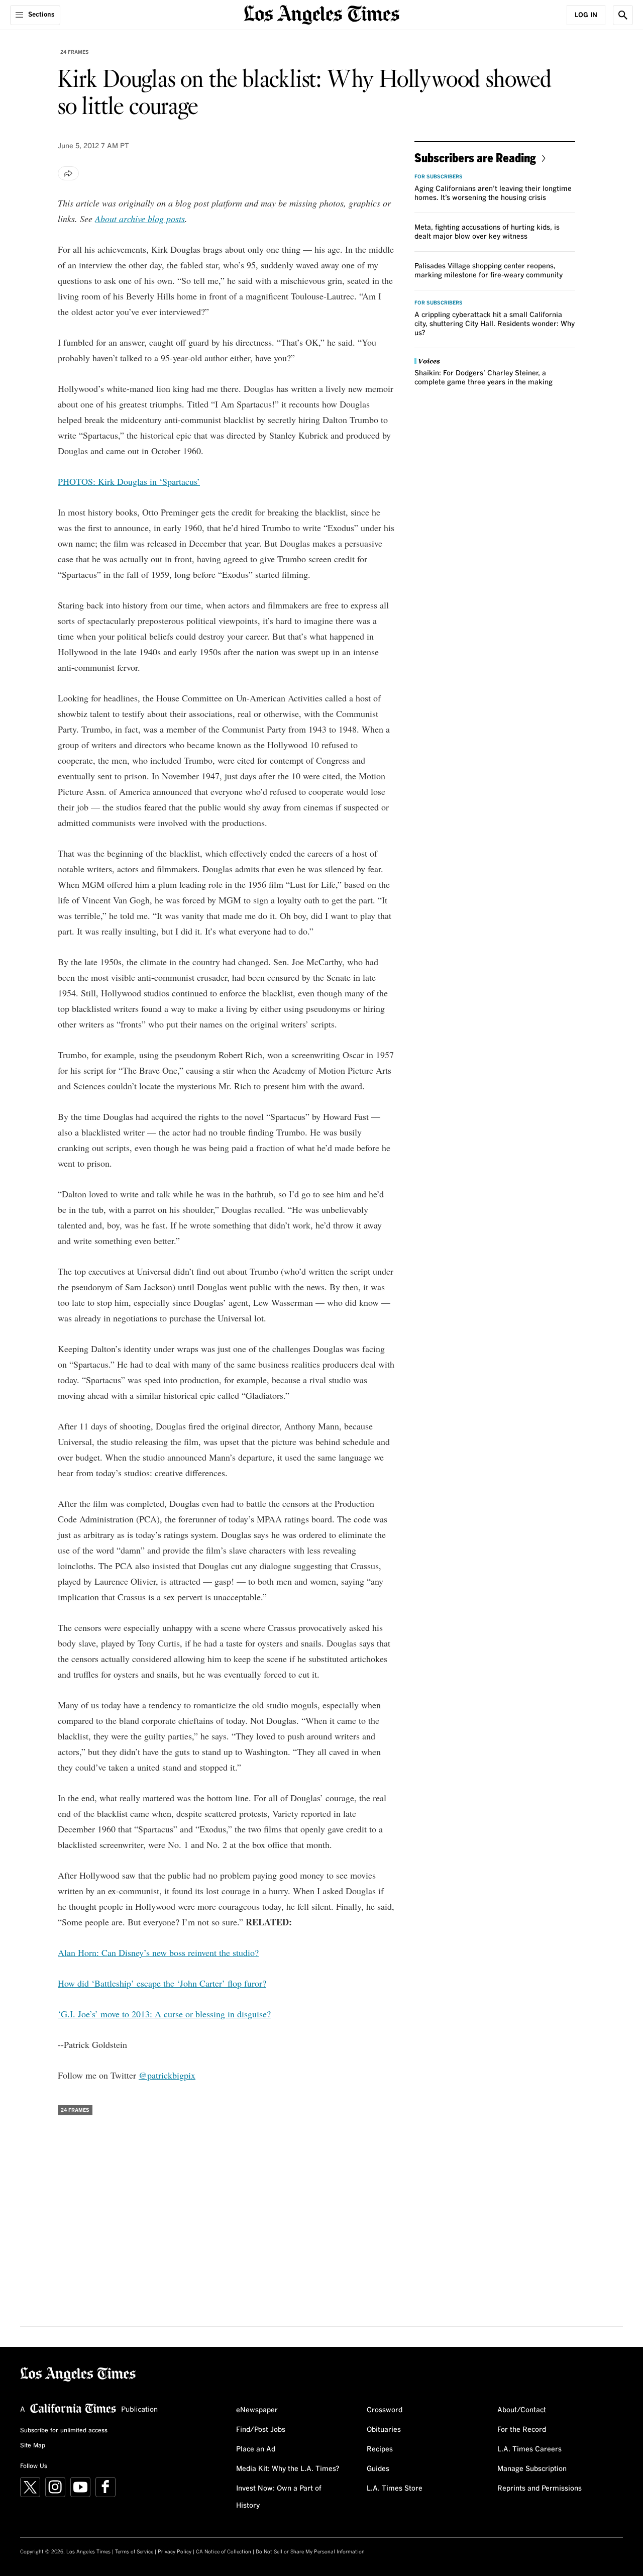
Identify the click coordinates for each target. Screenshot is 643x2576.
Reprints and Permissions (540, 2489)
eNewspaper (257, 2410)
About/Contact (522, 2410)
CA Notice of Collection (224, 2552)
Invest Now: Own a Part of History (279, 2497)
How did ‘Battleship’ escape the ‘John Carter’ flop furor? (162, 1983)
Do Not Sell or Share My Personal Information (310, 2552)
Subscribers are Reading (475, 158)
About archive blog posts (140, 219)
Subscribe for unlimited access (64, 2431)
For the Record (522, 2430)
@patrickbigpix (167, 2075)
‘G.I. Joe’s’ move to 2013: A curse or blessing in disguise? (164, 2014)
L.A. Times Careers (529, 2449)
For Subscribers (439, 177)
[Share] (68, 173)
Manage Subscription (532, 2469)
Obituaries (384, 2430)
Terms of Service (134, 2552)
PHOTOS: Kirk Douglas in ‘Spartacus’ (129, 481)
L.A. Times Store (395, 2489)
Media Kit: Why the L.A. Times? (288, 2469)
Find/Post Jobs (261, 2430)
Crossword (385, 2410)
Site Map (33, 2446)
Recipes (380, 2449)
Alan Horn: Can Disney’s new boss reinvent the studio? (158, 1952)
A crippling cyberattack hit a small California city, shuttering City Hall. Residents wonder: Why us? (495, 324)
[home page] (321, 14)
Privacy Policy (175, 2552)
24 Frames (75, 52)
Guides (378, 2469)
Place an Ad (256, 2449)
